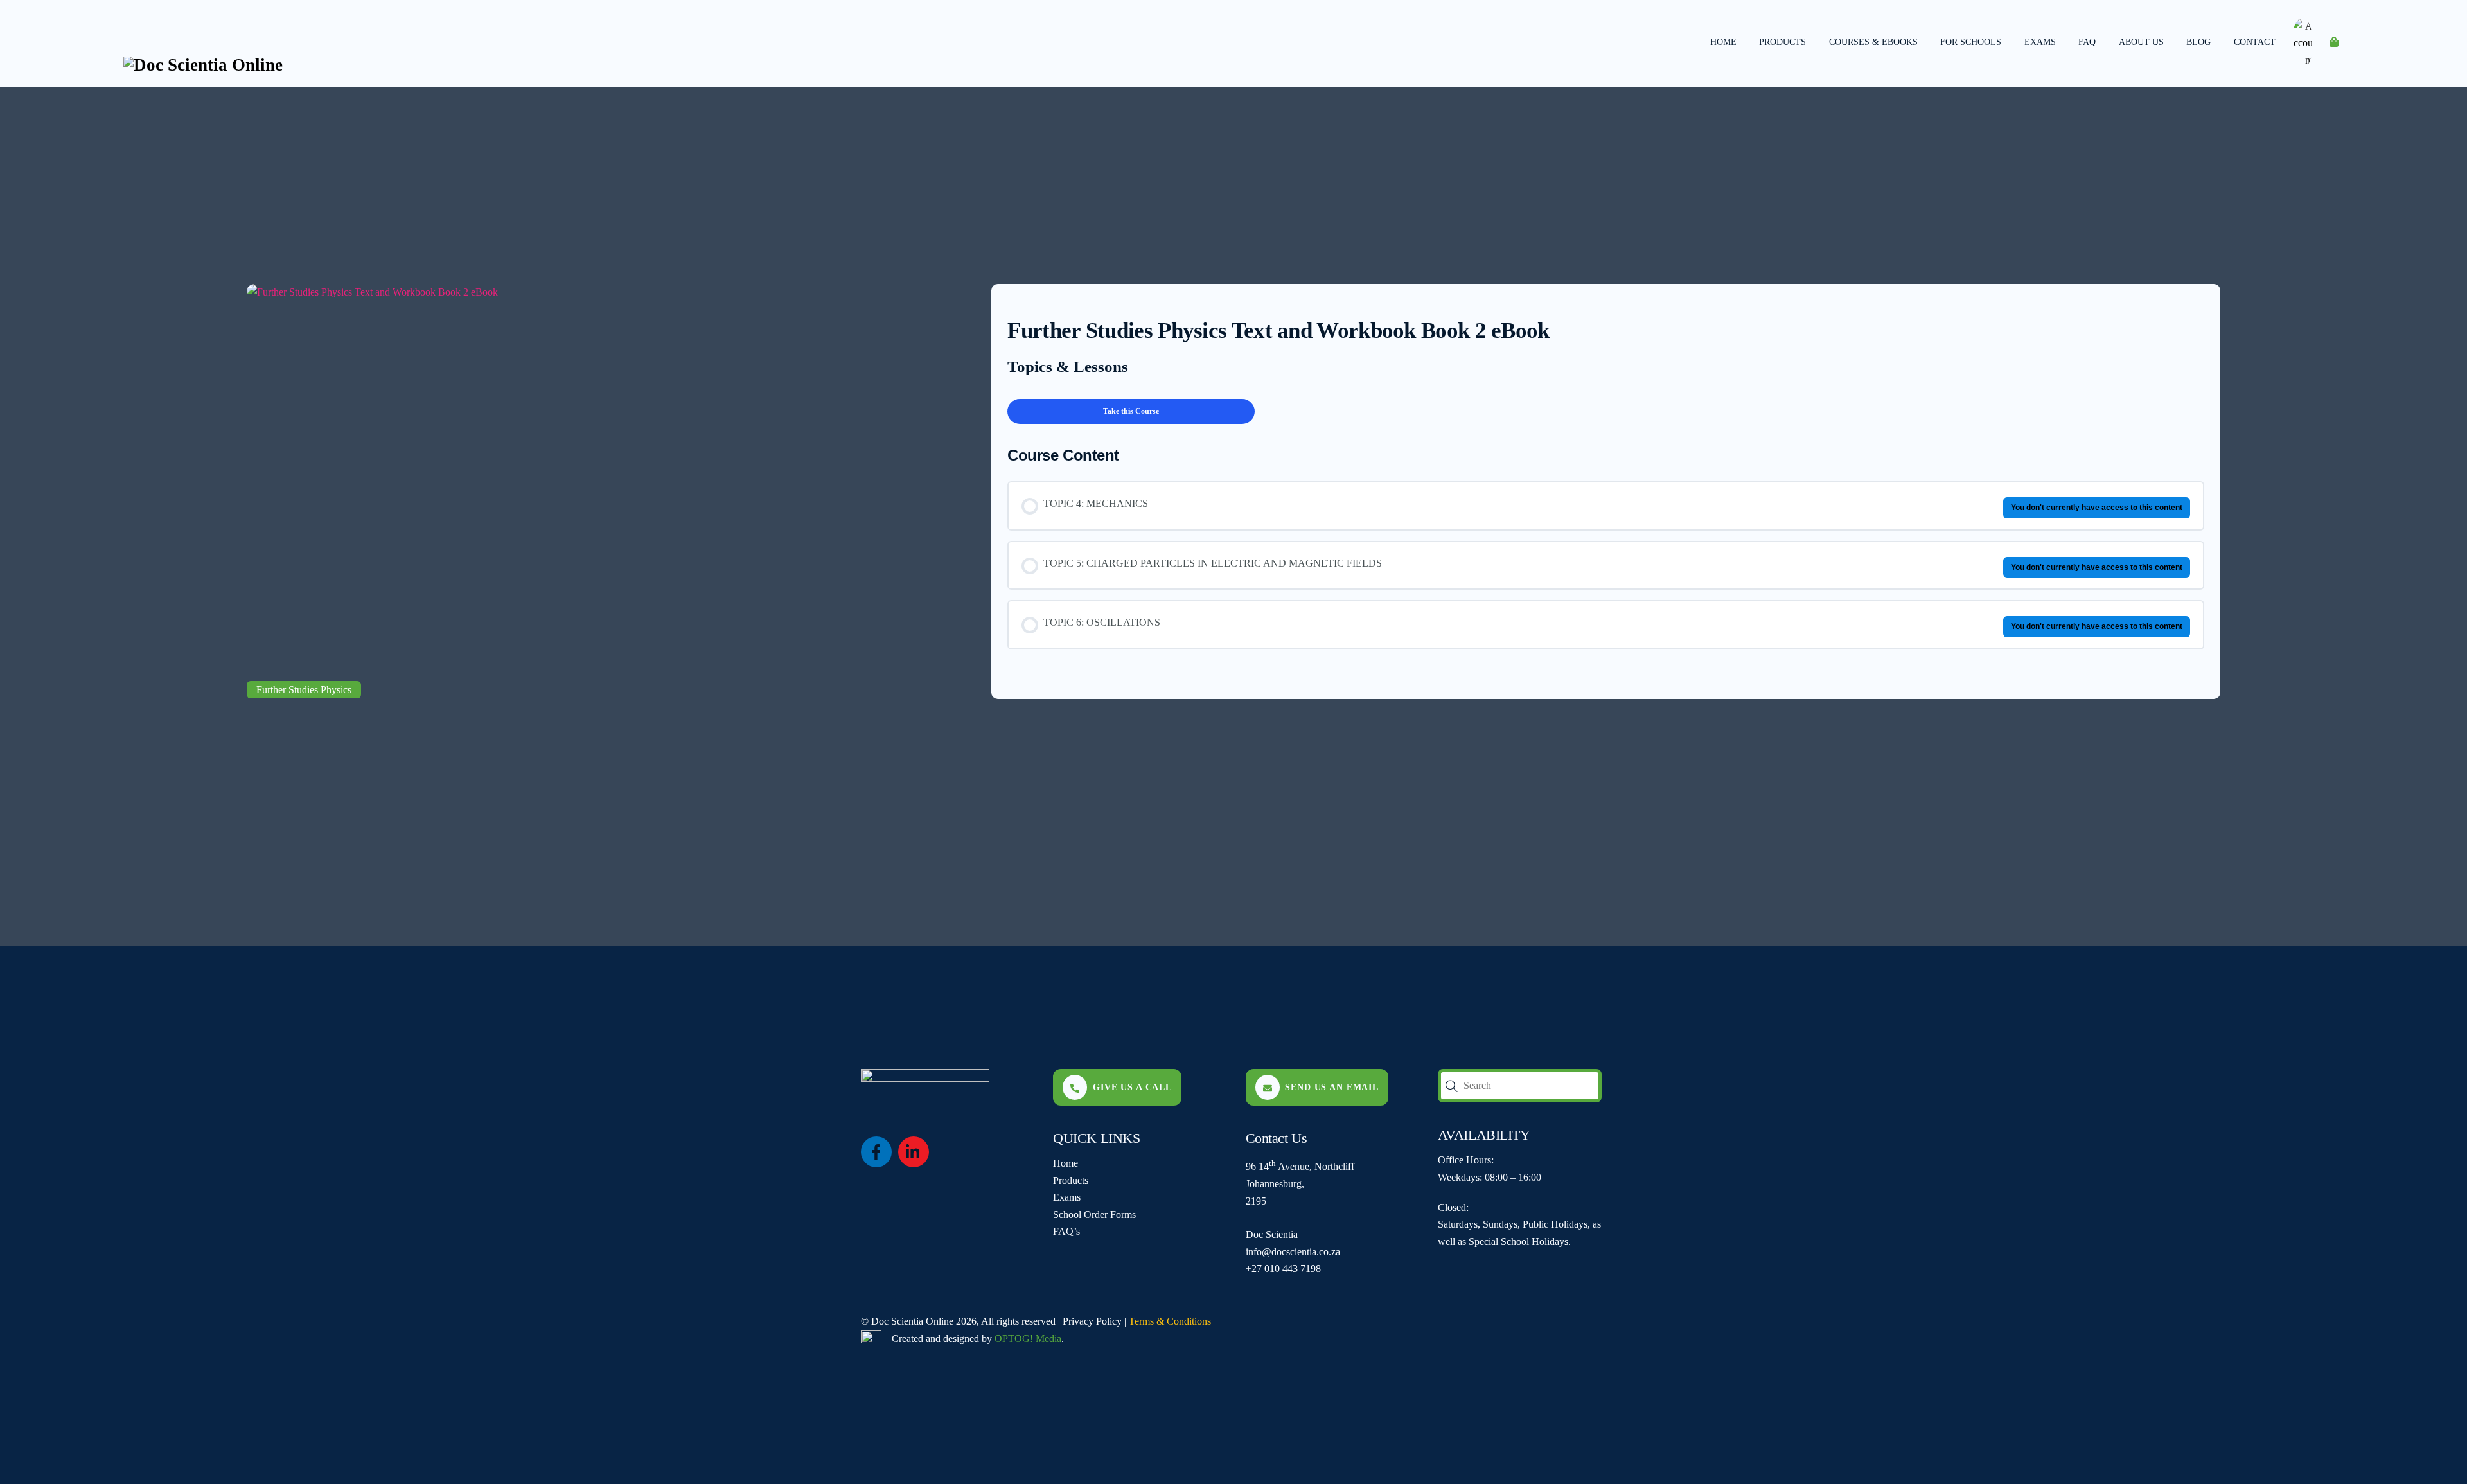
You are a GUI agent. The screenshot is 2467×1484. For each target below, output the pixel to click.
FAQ (2087, 42)
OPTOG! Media (1028, 1338)
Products (1782, 42)
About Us (2141, 42)
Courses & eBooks (1873, 42)
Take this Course (1131, 411)
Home (1723, 42)
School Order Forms (1094, 1215)
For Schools (1971, 42)
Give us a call (1132, 1087)
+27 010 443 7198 (1283, 1268)
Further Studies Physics (304, 690)
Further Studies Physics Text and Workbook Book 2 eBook (1278, 331)
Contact (2255, 42)
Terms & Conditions (1170, 1321)
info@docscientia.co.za (1293, 1252)
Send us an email (1332, 1087)
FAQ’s (1066, 1231)
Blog (2198, 42)
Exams (2040, 42)
